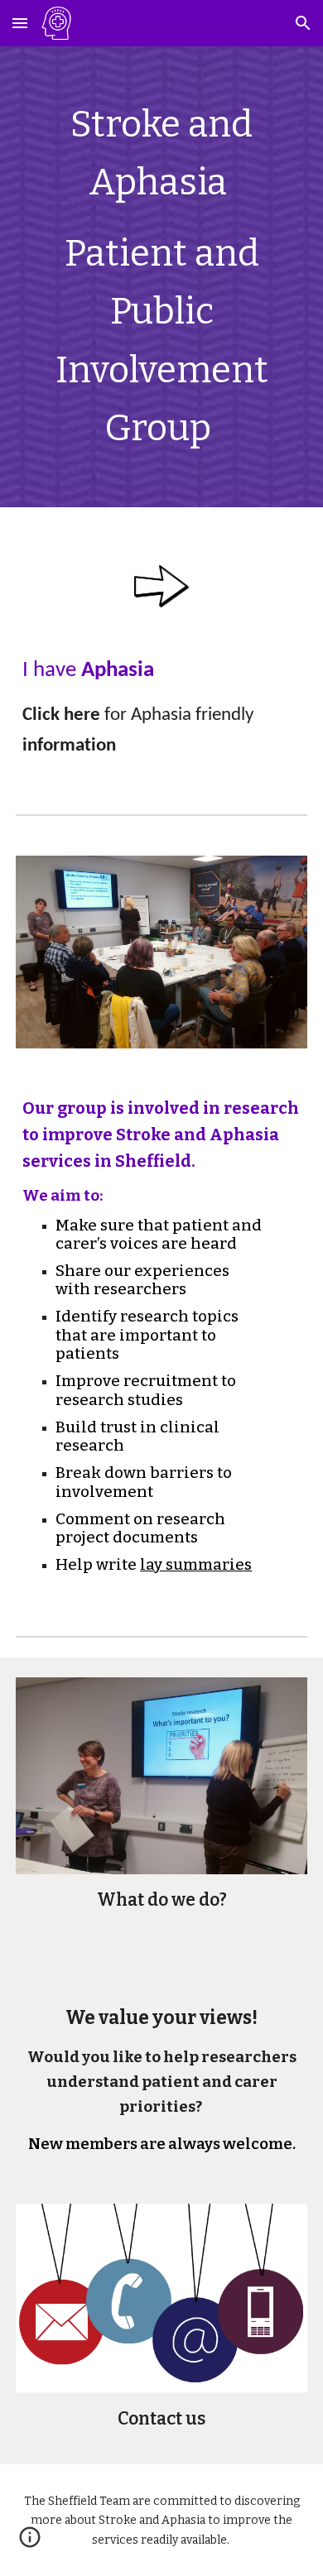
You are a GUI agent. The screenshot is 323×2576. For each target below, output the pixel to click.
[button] (20, 23)
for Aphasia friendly (179, 715)
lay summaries (196, 1565)
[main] (161, 277)
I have (49, 671)
